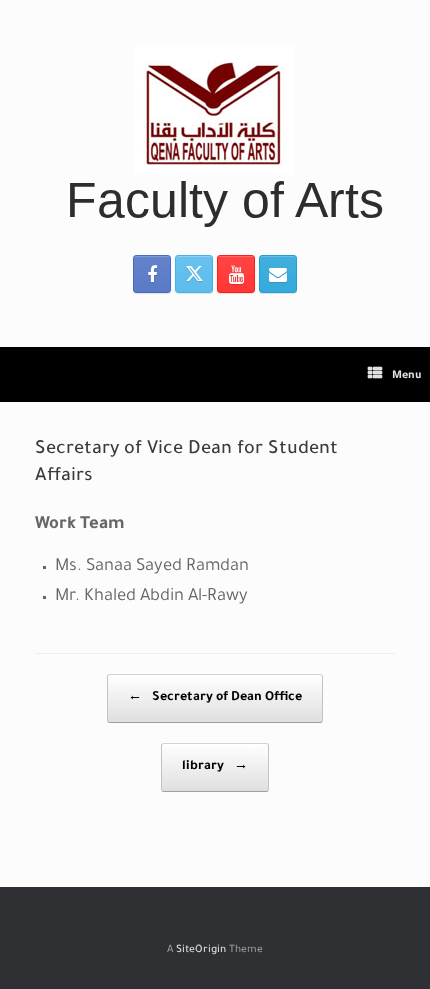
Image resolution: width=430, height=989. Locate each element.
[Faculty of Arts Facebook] (152, 274)
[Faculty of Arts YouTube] (236, 274)
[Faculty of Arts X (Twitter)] (194, 274)
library (215, 767)
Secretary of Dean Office (215, 698)
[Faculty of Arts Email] (278, 274)
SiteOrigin (201, 950)
